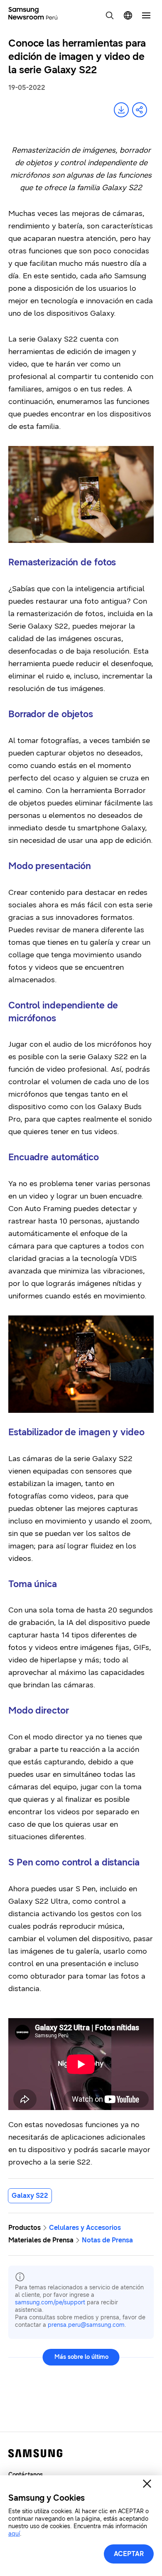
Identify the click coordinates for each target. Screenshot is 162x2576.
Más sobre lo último (81, 2357)
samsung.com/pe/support (50, 2302)
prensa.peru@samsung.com (86, 2325)
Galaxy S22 (30, 2196)
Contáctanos (26, 2475)
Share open (140, 110)
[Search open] (110, 15)
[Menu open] (146, 15)
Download (121, 110)
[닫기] (147, 2484)
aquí (14, 2534)
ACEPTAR (129, 2554)
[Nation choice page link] (128, 15)
